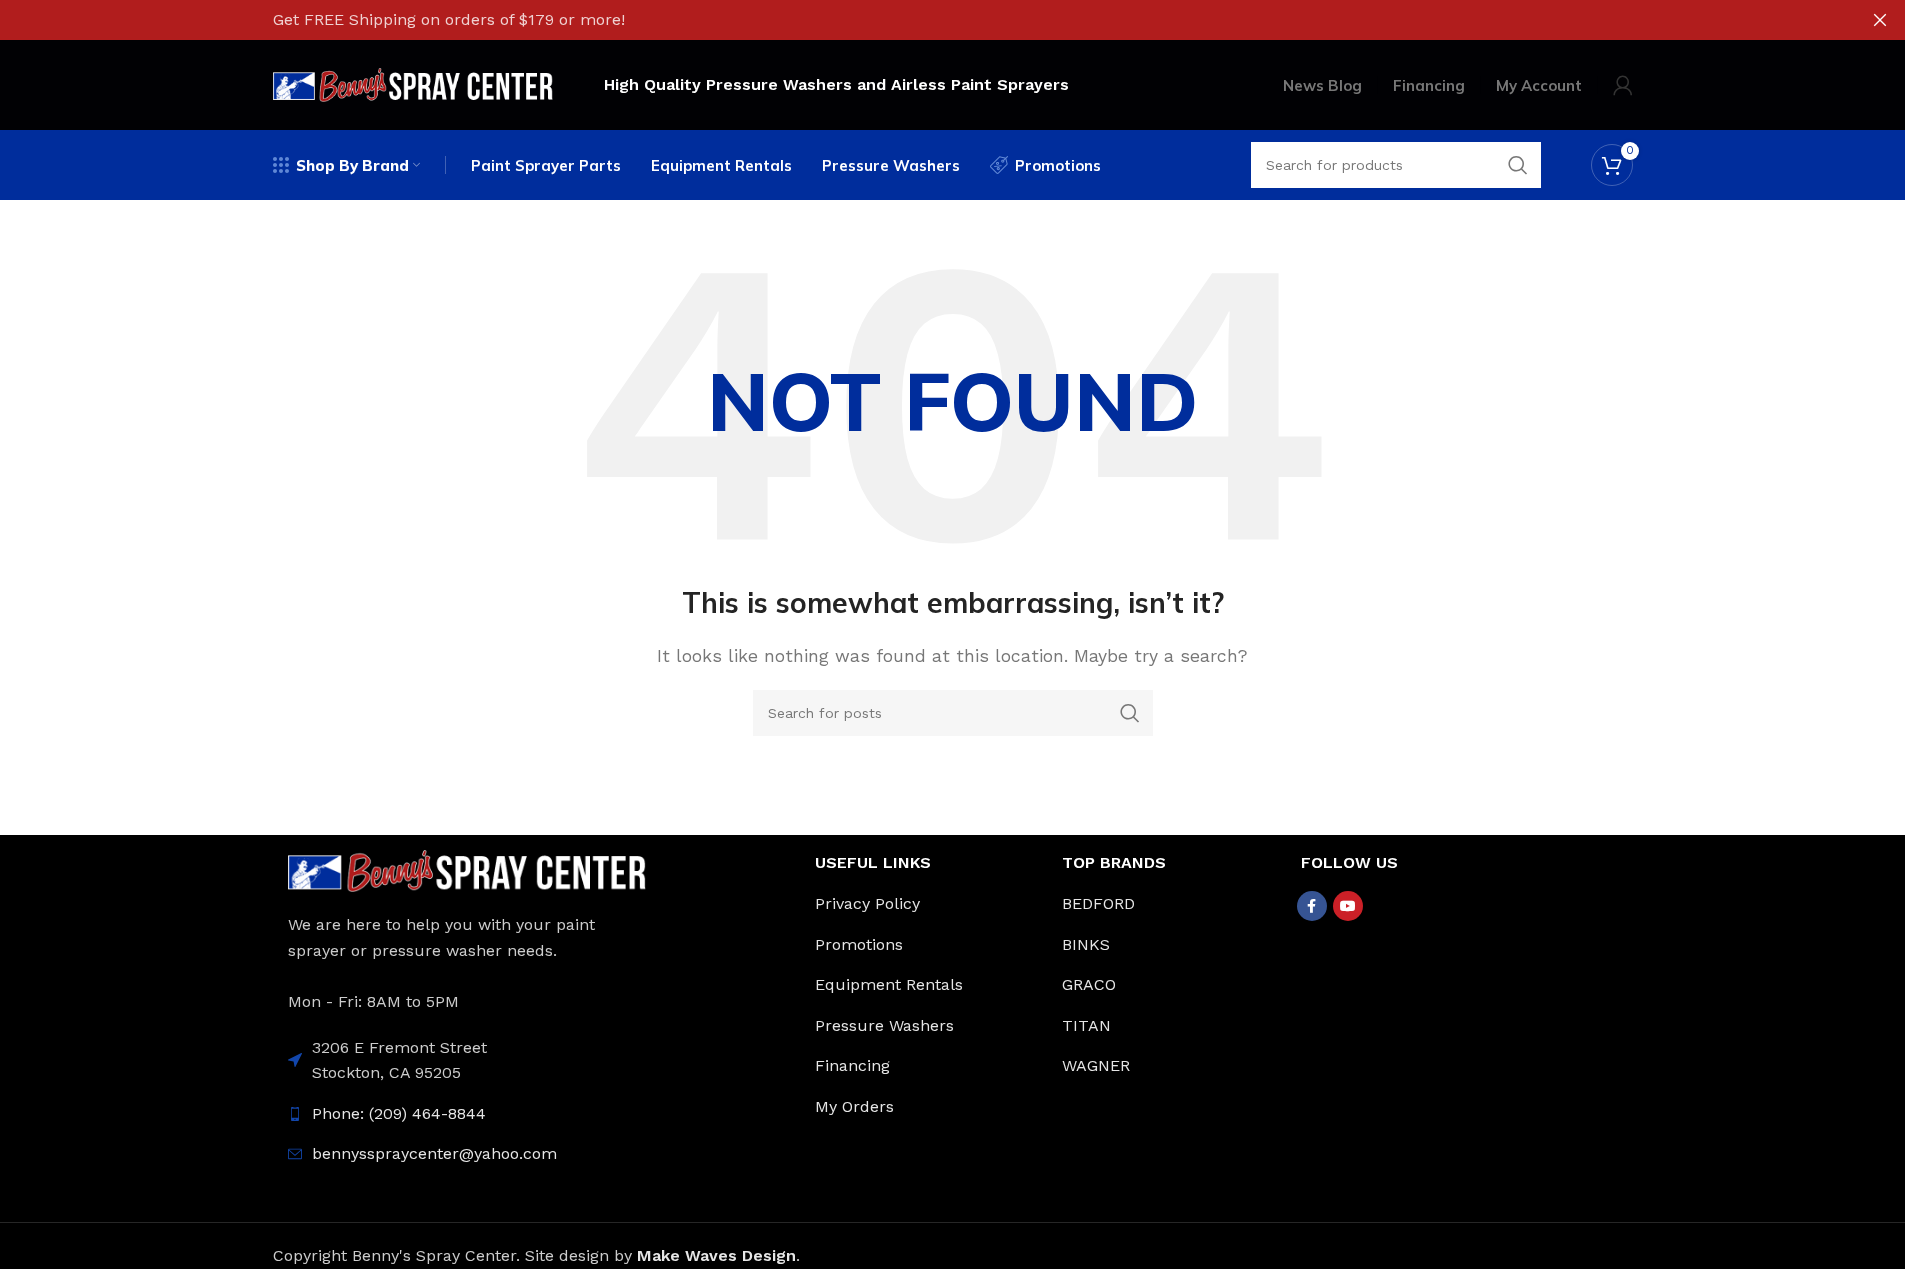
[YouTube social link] (1348, 906)
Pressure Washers (884, 1025)
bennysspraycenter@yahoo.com (434, 1153)
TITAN (1086, 1025)
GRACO (1089, 984)
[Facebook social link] (1312, 906)
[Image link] (467, 869)
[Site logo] (413, 83)
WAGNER (1096, 1065)
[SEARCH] (1130, 713)
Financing (852, 1065)
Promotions (859, 944)
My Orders (854, 1106)
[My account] (1623, 85)
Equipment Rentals (889, 984)
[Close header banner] (1880, 20)
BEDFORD (1098, 903)
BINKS (1086, 944)
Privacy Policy (867, 903)
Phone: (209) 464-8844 (399, 1113)
